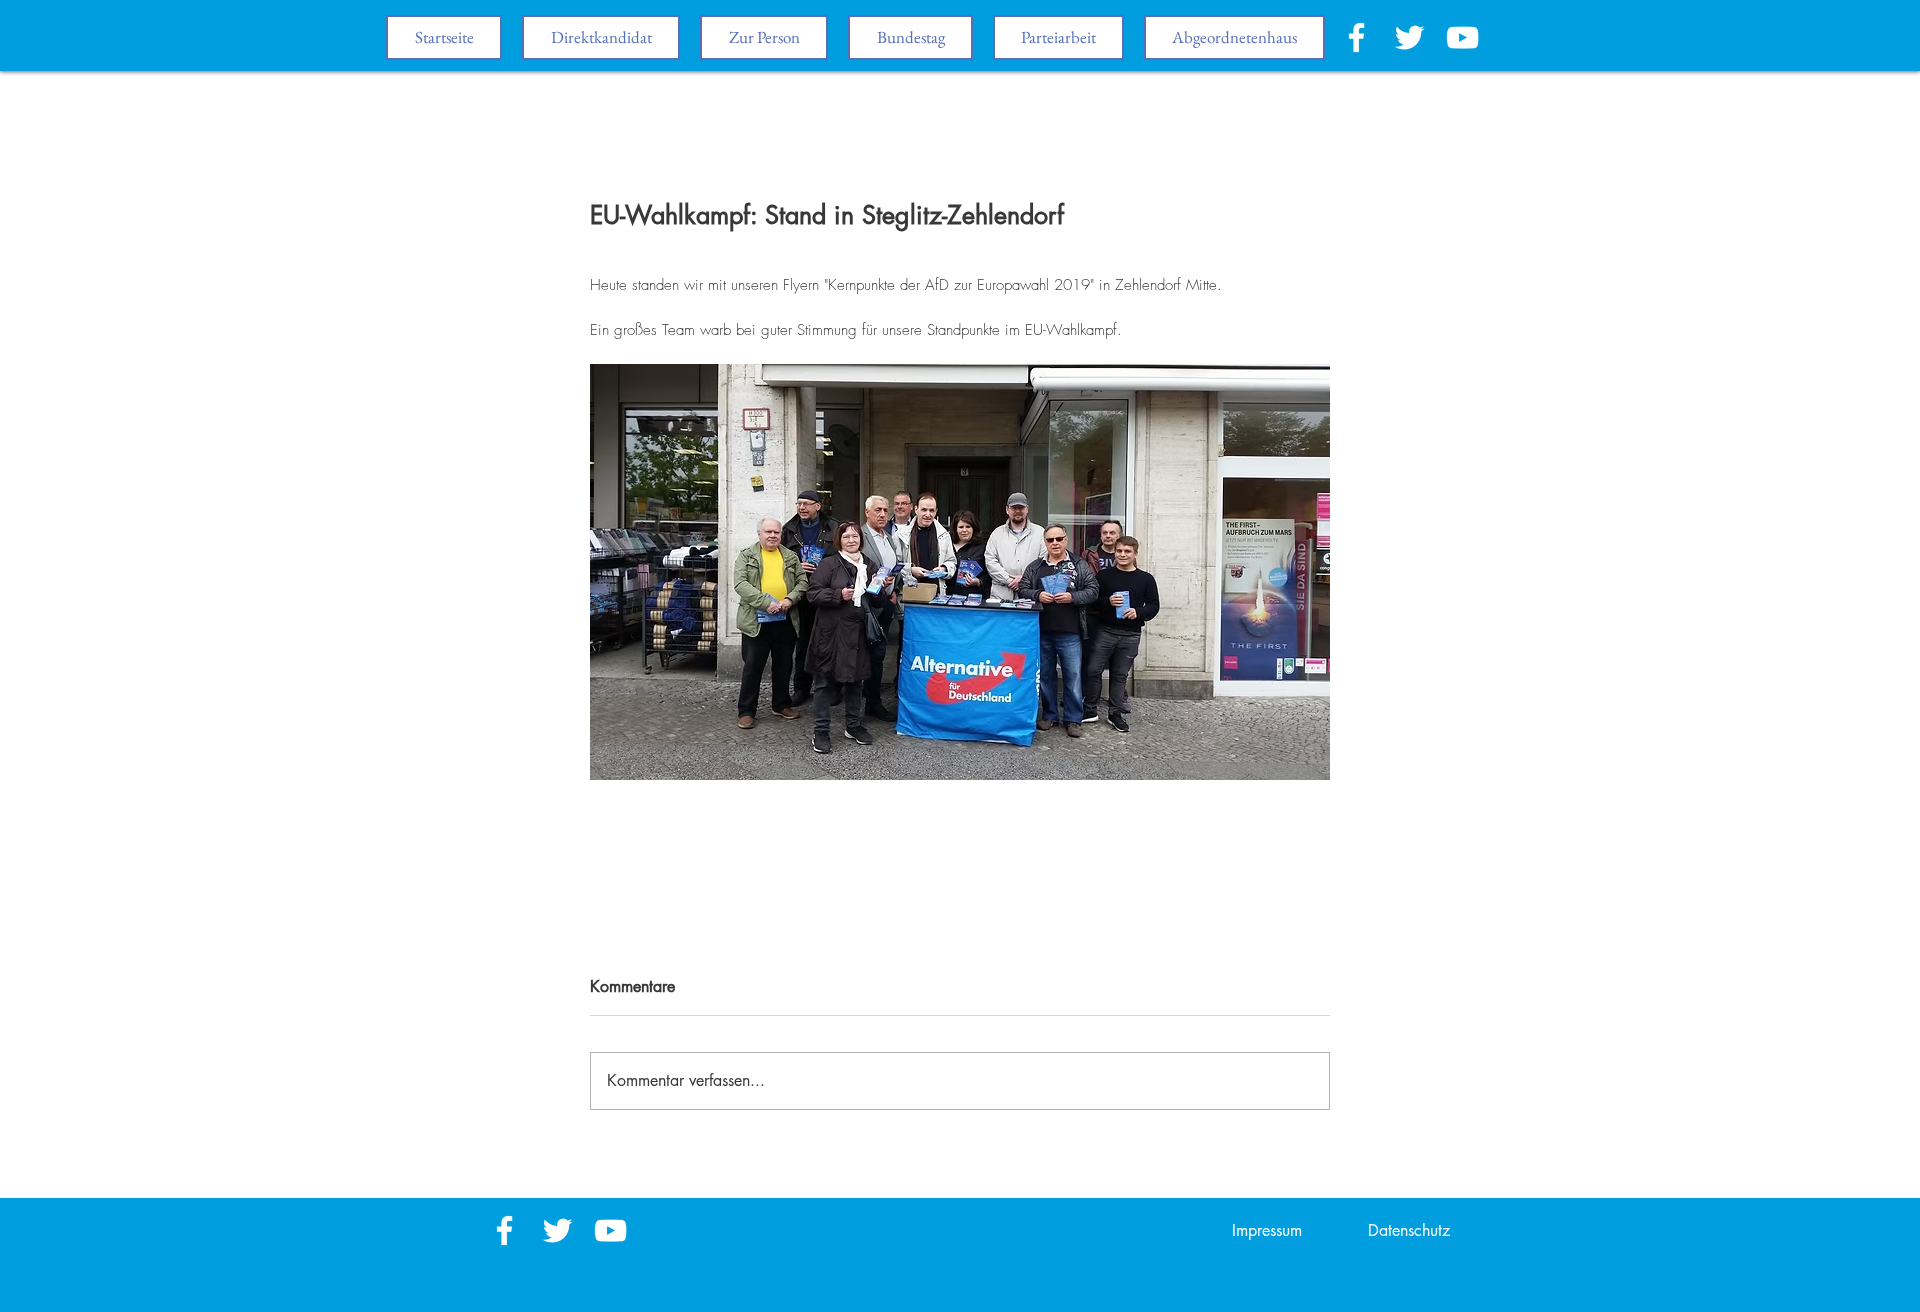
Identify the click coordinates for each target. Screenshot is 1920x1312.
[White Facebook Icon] (1356, 37)
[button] (910, 37)
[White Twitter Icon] (1409, 37)
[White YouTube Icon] (1462, 37)
